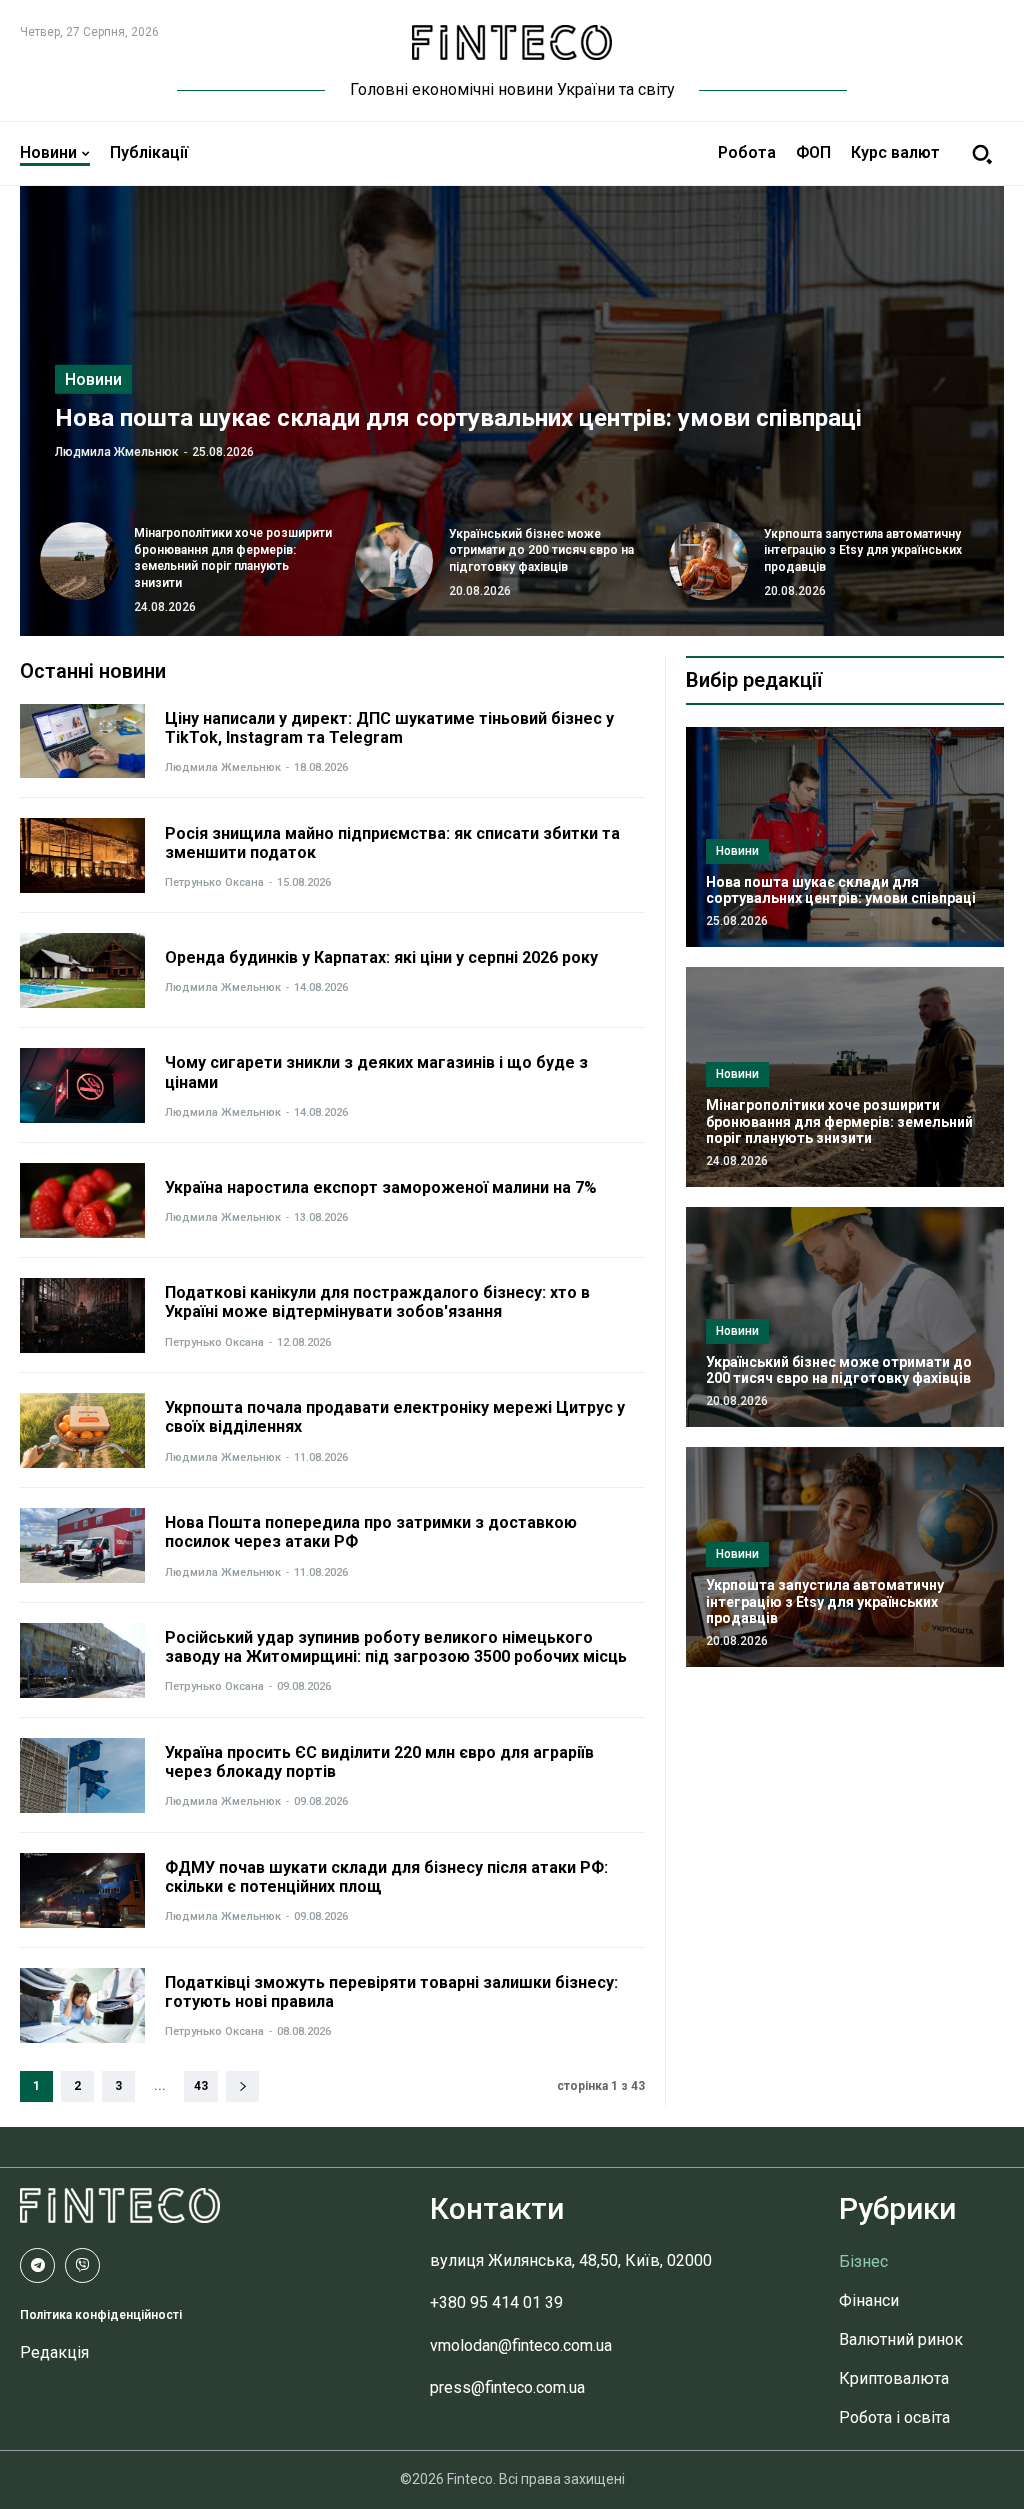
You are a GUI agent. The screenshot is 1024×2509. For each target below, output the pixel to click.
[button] (982, 154)
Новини (93, 378)
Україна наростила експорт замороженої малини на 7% (381, 1187)
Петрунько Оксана (214, 882)
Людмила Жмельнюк (117, 451)
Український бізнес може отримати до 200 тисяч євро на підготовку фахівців (541, 551)
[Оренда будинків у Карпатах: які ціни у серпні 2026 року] (82, 970)
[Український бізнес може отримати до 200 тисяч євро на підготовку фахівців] (394, 561)
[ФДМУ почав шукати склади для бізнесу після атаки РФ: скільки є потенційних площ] (82, 1890)
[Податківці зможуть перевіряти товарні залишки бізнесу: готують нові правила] (82, 2005)
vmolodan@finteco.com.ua (521, 2345)
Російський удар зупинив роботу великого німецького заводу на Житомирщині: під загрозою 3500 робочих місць (396, 1647)
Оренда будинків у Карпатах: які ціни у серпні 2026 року (381, 957)
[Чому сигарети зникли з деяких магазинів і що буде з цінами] (82, 1085)
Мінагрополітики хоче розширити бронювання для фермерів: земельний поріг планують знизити (839, 1122)
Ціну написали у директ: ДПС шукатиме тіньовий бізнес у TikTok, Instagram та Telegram (389, 728)
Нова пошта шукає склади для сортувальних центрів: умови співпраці (458, 418)
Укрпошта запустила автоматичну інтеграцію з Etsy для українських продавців (863, 551)
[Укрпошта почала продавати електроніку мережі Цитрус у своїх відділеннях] (82, 1430)
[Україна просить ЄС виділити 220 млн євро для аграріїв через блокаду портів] (82, 1775)
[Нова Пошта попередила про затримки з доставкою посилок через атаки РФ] (82, 1545)
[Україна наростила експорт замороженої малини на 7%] (82, 1200)
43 (201, 2086)
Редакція (54, 2352)
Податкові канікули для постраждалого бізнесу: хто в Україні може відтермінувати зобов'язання (377, 1302)
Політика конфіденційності (101, 2315)
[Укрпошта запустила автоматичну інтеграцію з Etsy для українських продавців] (708, 561)
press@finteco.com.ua (507, 2387)
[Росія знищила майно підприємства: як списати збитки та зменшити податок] (82, 855)
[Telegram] (37, 2265)
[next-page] (242, 2086)
